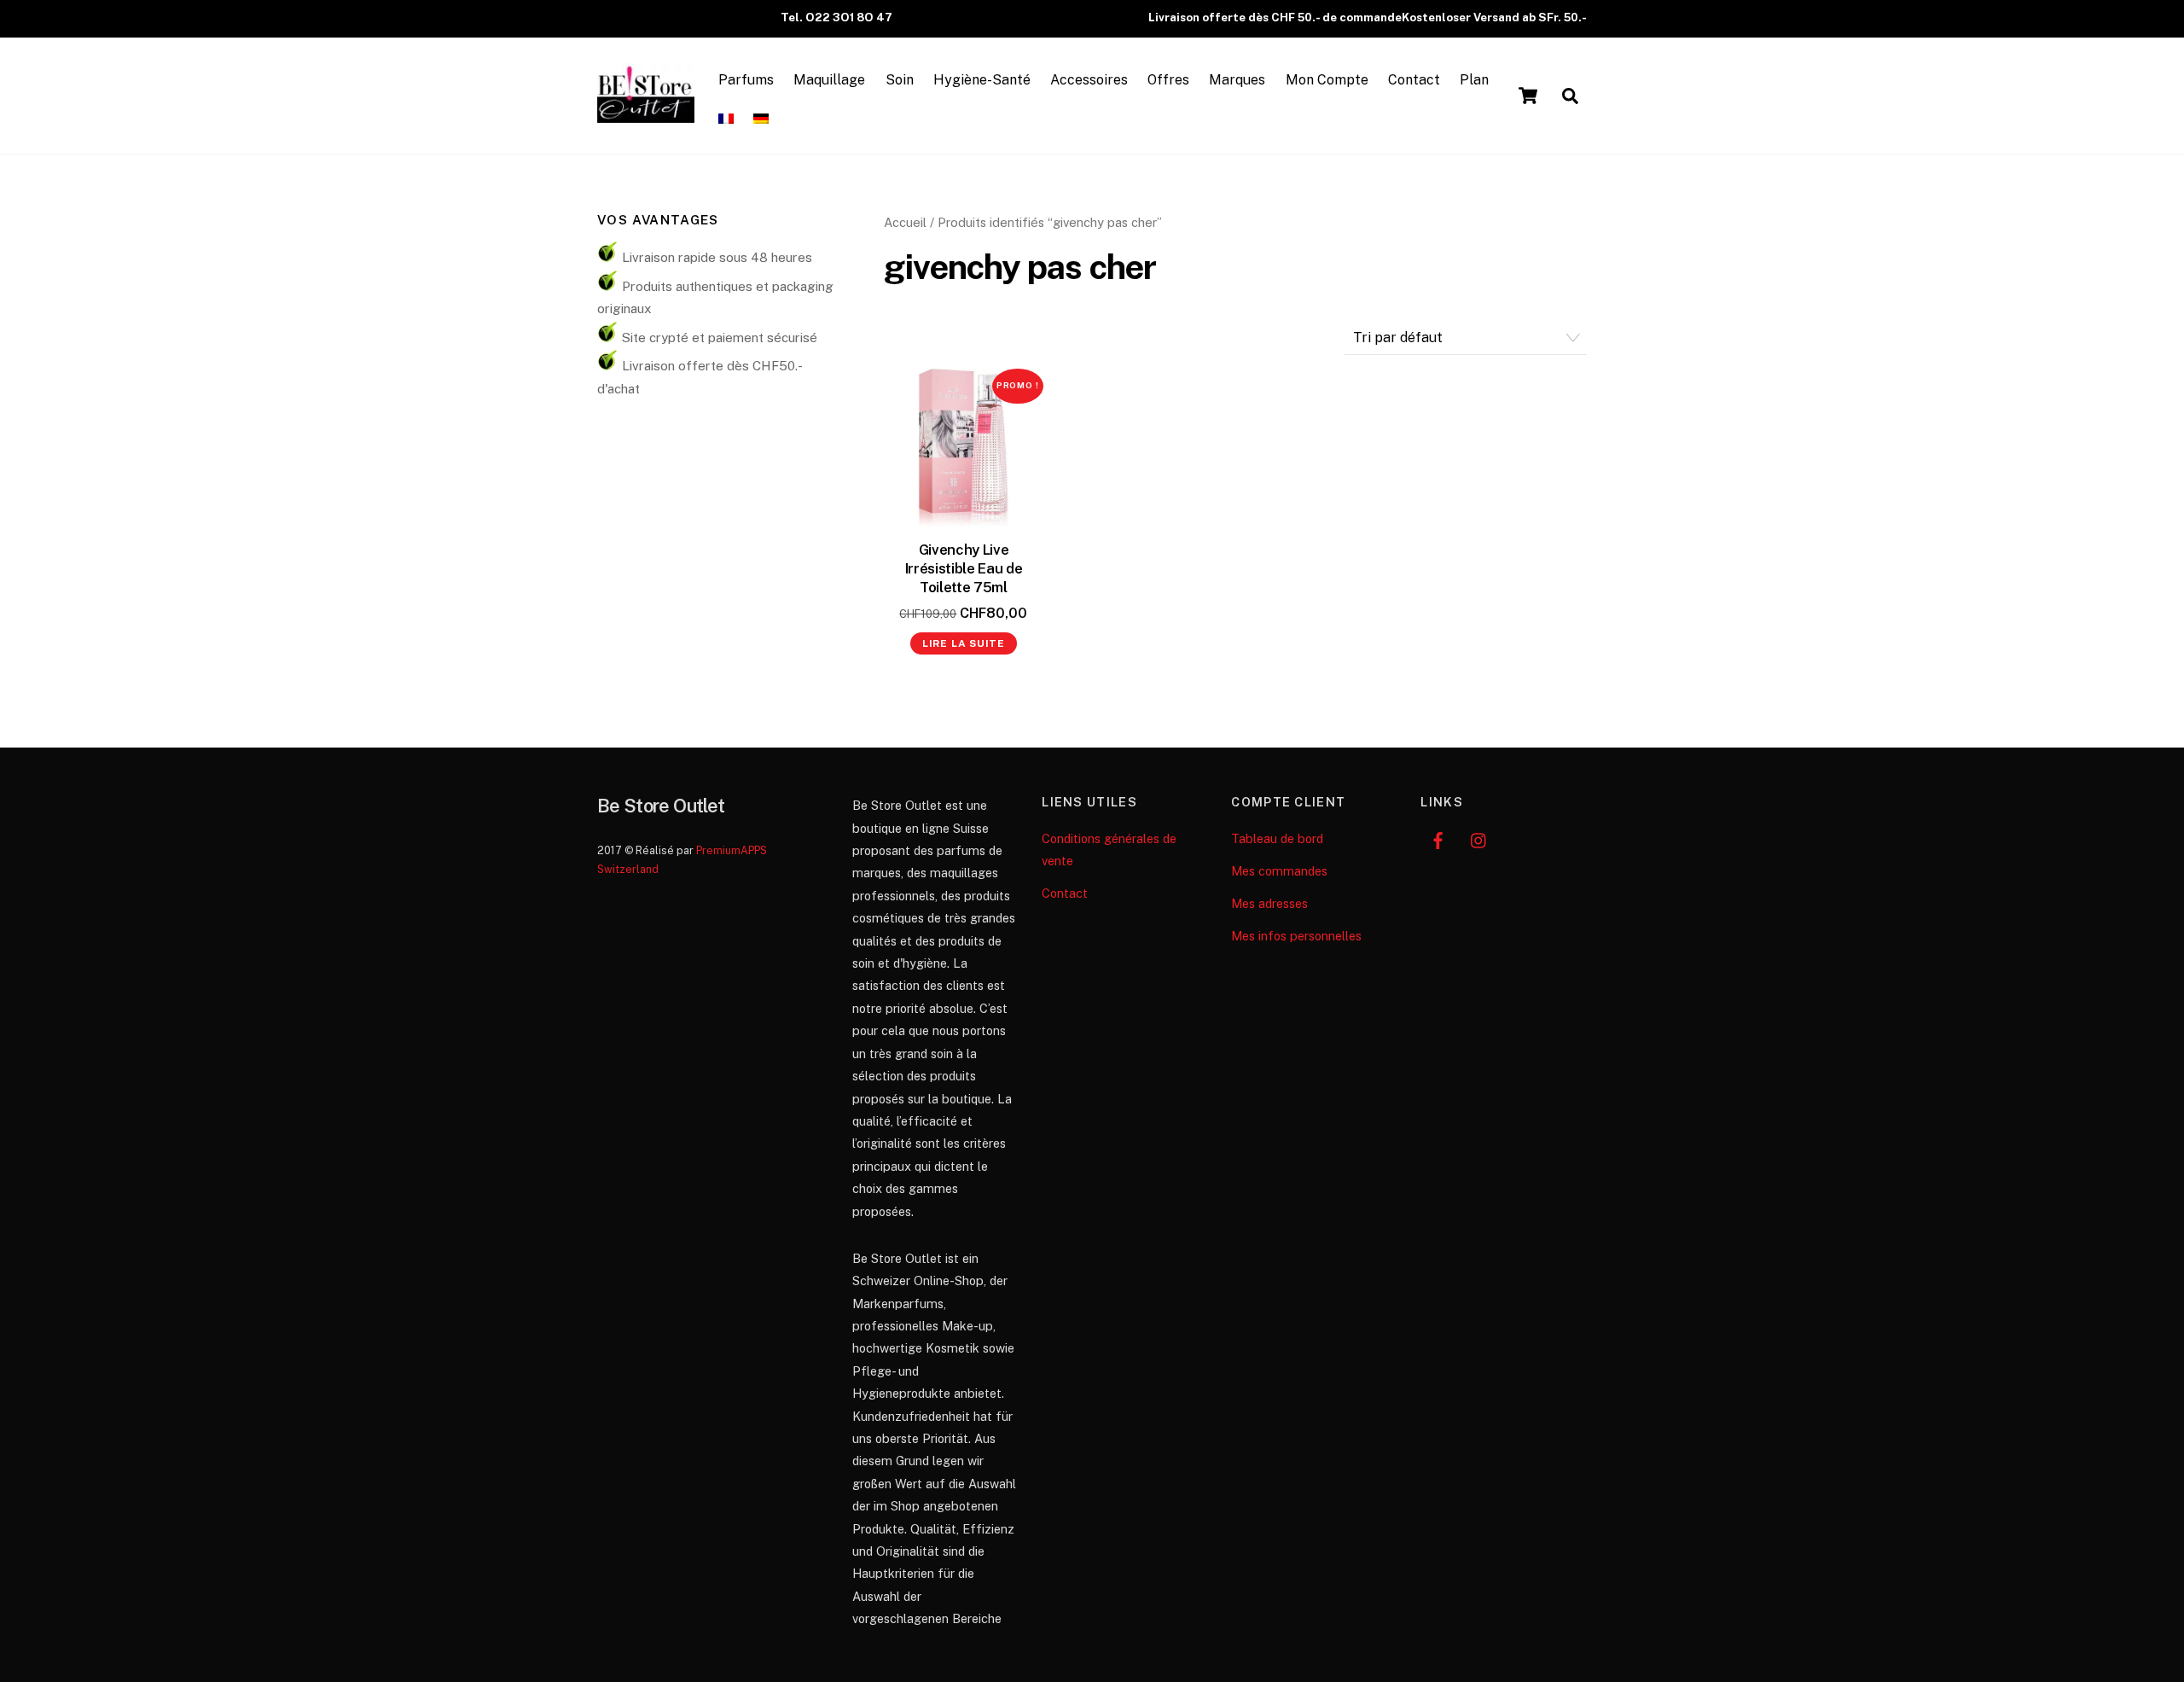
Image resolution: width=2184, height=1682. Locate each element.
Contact (1414, 80)
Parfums (746, 80)
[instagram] (1479, 838)
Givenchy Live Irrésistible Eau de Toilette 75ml (964, 568)
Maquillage (829, 80)
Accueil (905, 222)
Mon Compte (1327, 80)
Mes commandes (1279, 871)
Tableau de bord (1277, 838)
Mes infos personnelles (1296, 936)
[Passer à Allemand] (761, 119)
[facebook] (1438, 838)
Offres (1168, 80)
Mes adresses (1269, 903)
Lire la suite (964, 643)
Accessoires (1089, 80)
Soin (900, 80)
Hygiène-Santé (982, 80)
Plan (1474, 80)
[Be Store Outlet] (646, 114)
